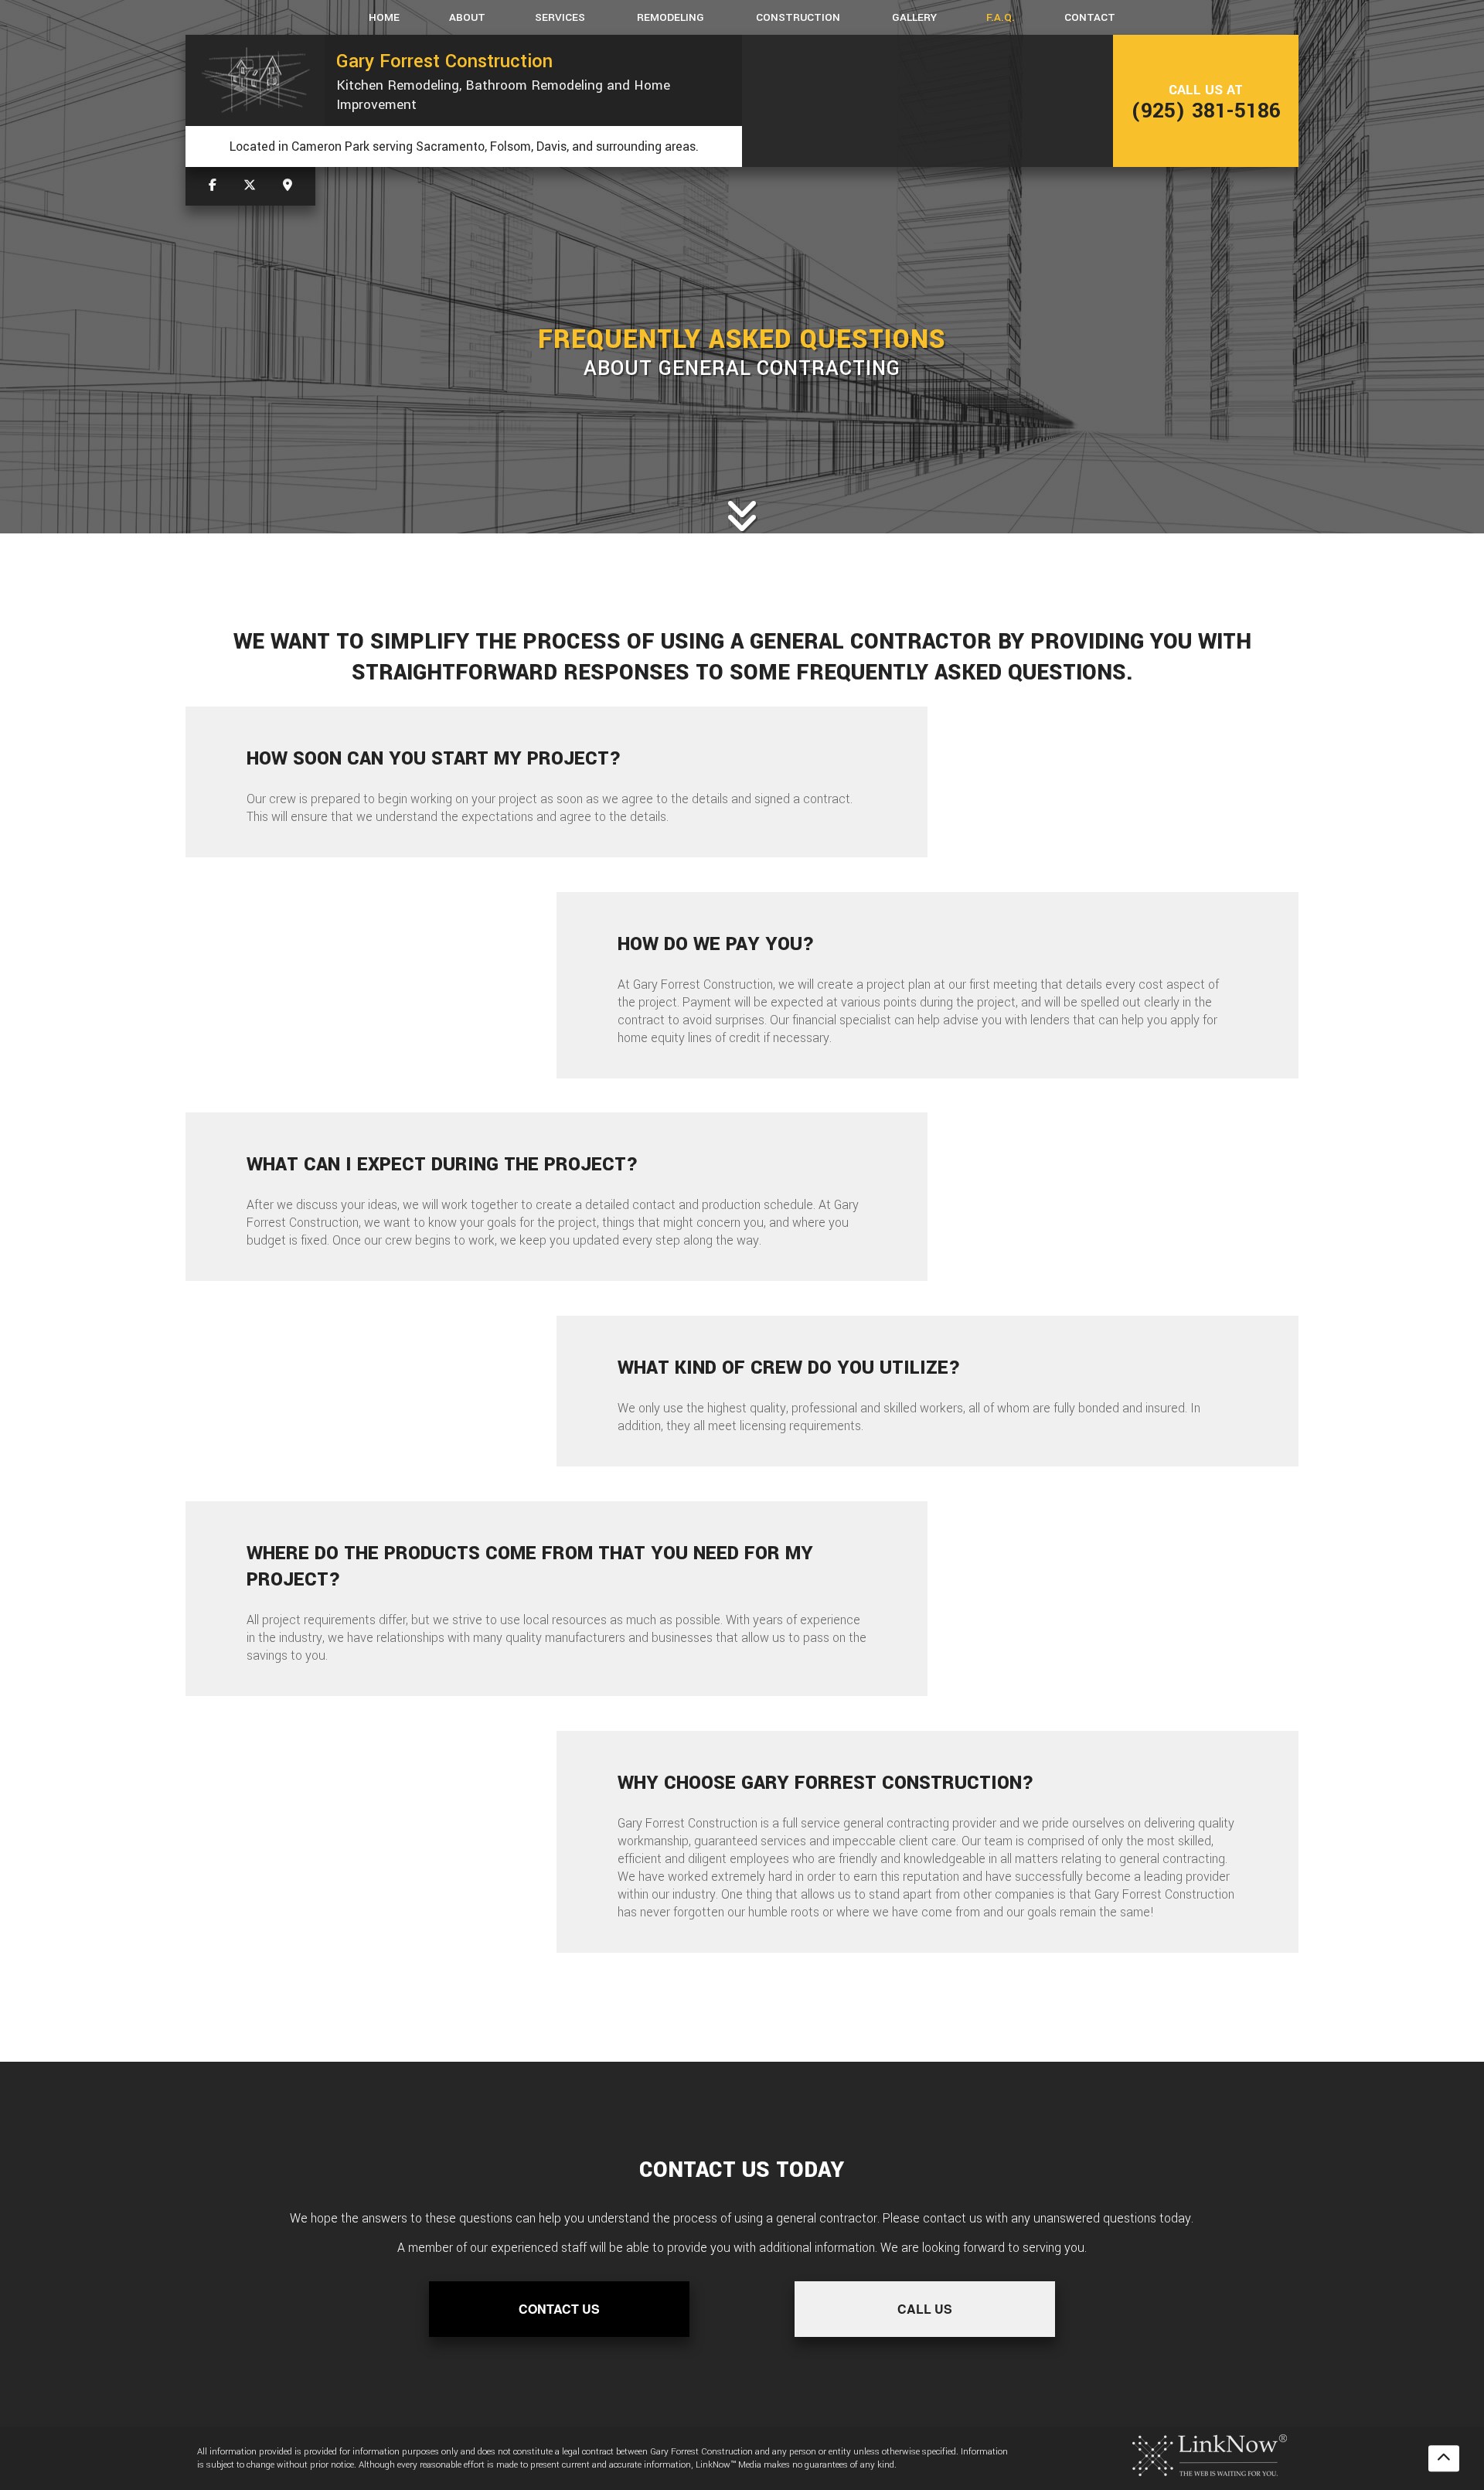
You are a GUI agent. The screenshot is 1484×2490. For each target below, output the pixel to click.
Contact (1090, 17)
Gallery (914, 17)
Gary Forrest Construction (444, 61)
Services (560, 17)
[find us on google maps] (288, 186)
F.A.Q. (1001, 17)
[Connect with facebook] (213, 186)
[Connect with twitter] (250, 186)
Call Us (925, 2309)
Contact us (559, 2309)
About (467, 17)
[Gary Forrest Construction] (255, 81)
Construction (798, 17)
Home (384, 17)
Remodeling (671, 17)
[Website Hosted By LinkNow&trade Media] (1210, 2455)
